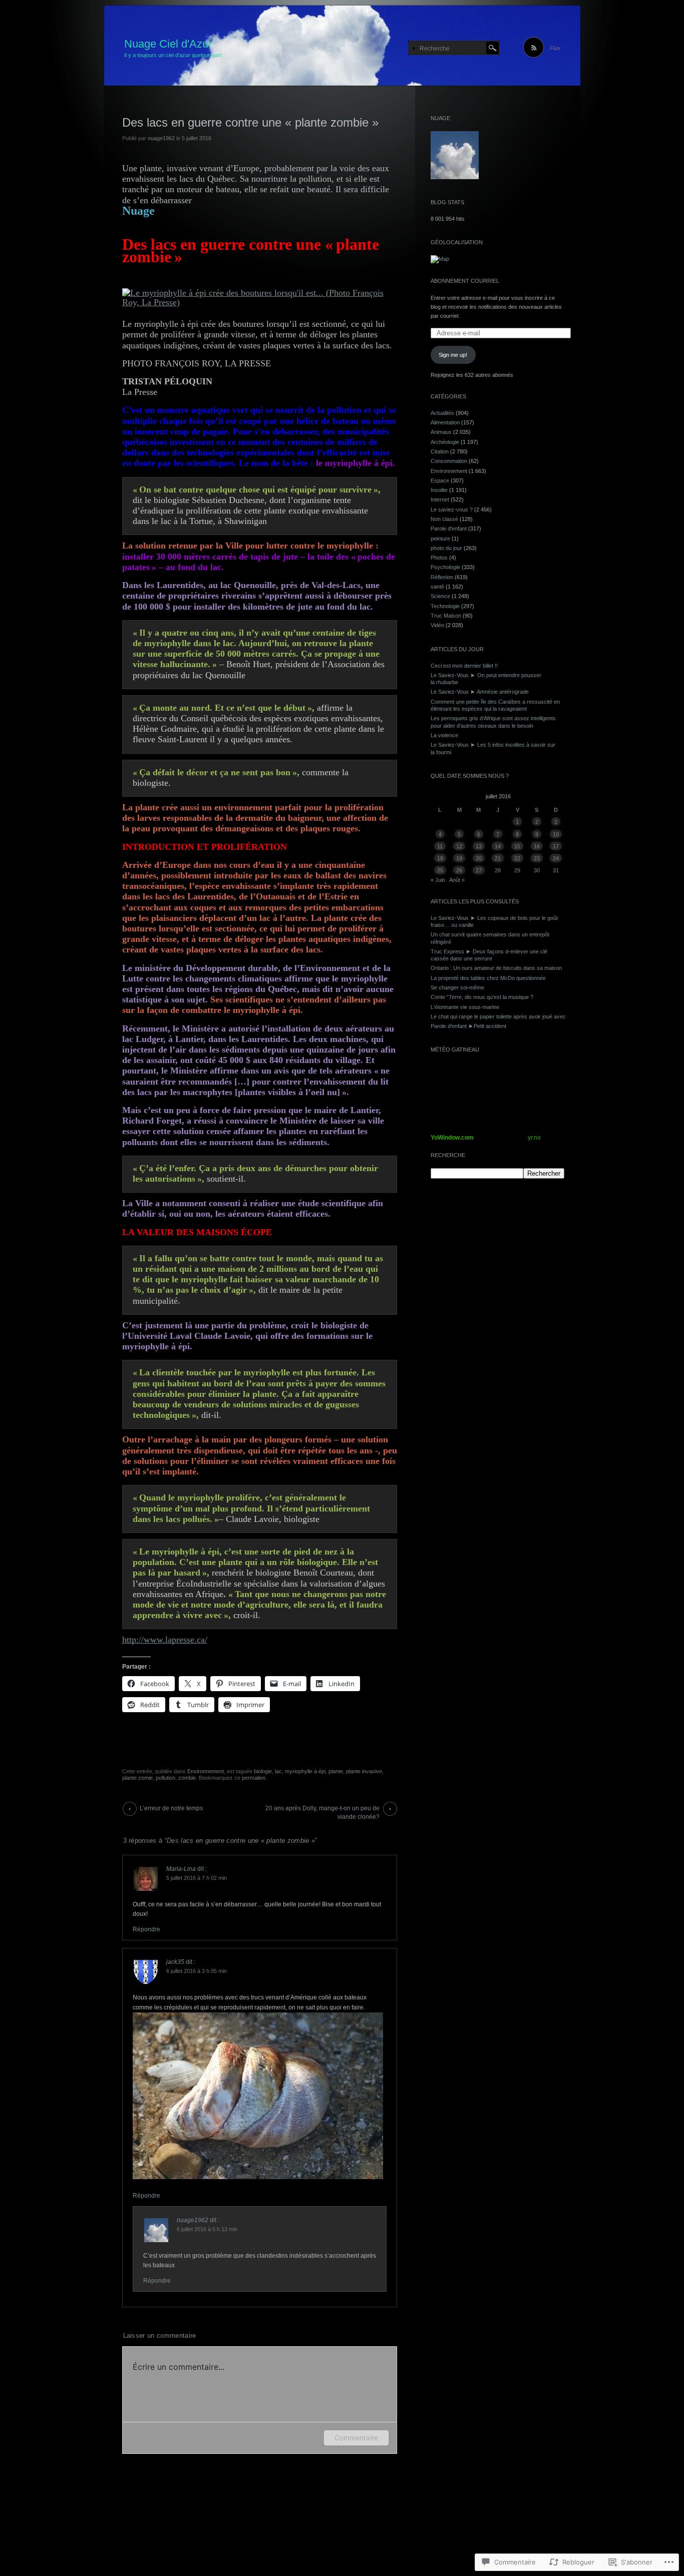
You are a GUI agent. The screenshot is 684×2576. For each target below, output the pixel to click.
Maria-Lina (181, 1869)
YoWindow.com (452, 1138)
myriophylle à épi (305, 1771)
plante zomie (137, 1778)
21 (498, 858)
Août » (457, 880)
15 (517, 846)
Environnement (206, 1771)
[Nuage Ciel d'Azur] (342, 46)
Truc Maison (446, 616)
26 (459, 870)
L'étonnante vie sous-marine (465, 1007)
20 (479, 858)
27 (479, 870)
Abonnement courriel (465, 281)
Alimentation (445, 422)
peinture (440, 539)
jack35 (175, 1962)
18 (440, 858)
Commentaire (356, 2438)
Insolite (439, 490)
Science (440, 596)
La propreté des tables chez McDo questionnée (488, 978)
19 (459, 858)
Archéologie (445, 442)
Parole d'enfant (449, 529)
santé (437, 587)
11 (440, 846)
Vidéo (437, 625)
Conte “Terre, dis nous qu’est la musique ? (482, 997)
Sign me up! (453, 355)
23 (537, 858)
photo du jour (446, 548)
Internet (440, 499)
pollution (165, 1778)
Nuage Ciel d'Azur (168, 44)
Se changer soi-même (457, 987)
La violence (444, 735)
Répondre (146, 1929)
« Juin (438, 880)
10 (556, 834)
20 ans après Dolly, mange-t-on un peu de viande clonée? (322, 1810)
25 (440, 870)
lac (278, 1771)
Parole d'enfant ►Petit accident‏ (468, 1026)
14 (498, 846)
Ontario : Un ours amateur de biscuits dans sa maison (496, 968)
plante (336, 1771)
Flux (555, 48)
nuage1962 (161, 138)
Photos (439, 558)
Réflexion (442, 577)
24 (556, 858)
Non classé (444, 519)
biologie (263, 1771)
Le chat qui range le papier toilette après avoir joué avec (498, 1016)
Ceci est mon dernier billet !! (464, 666)
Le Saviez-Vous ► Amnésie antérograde (480, 692)
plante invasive (364, 1771)
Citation (440, 451)
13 (479, 846)
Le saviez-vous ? (452, 509)
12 (459, 846)
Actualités (442, 413)
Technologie (445, 606)
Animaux (441, 432)
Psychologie (445, 567)
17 (556, 846)
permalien (254, 1778)
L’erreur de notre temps (171, 1808)
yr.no (534, 1138)
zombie (187, 1778)
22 (517, 858)
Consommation (449, 461)
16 (537, 846)
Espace (440, 480)
